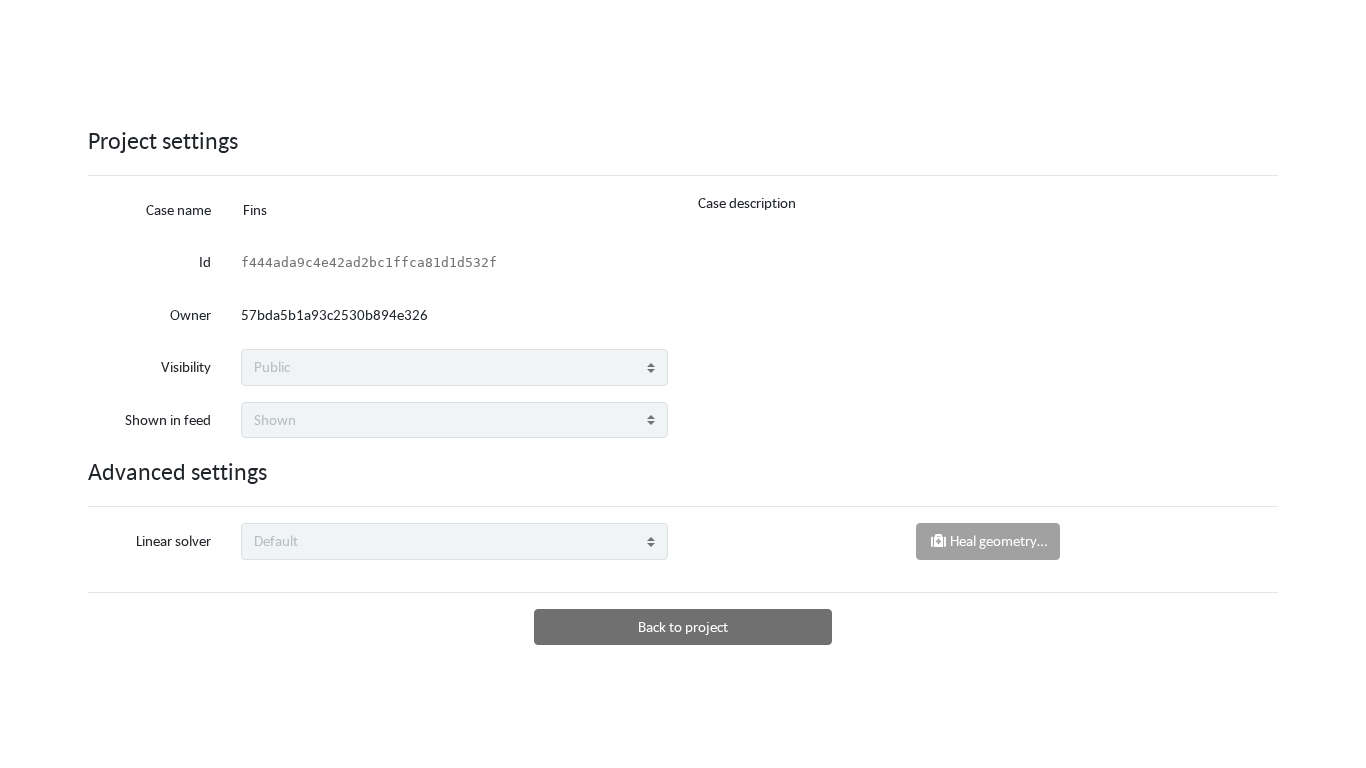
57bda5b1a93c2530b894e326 (334, 314)
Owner (190, 314)
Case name (178, 209)
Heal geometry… (997, 540)
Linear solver (173, 540)
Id (205, 261)
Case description (747, 202)
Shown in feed (168, 419)
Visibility (186, 366)
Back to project (683, 626)
